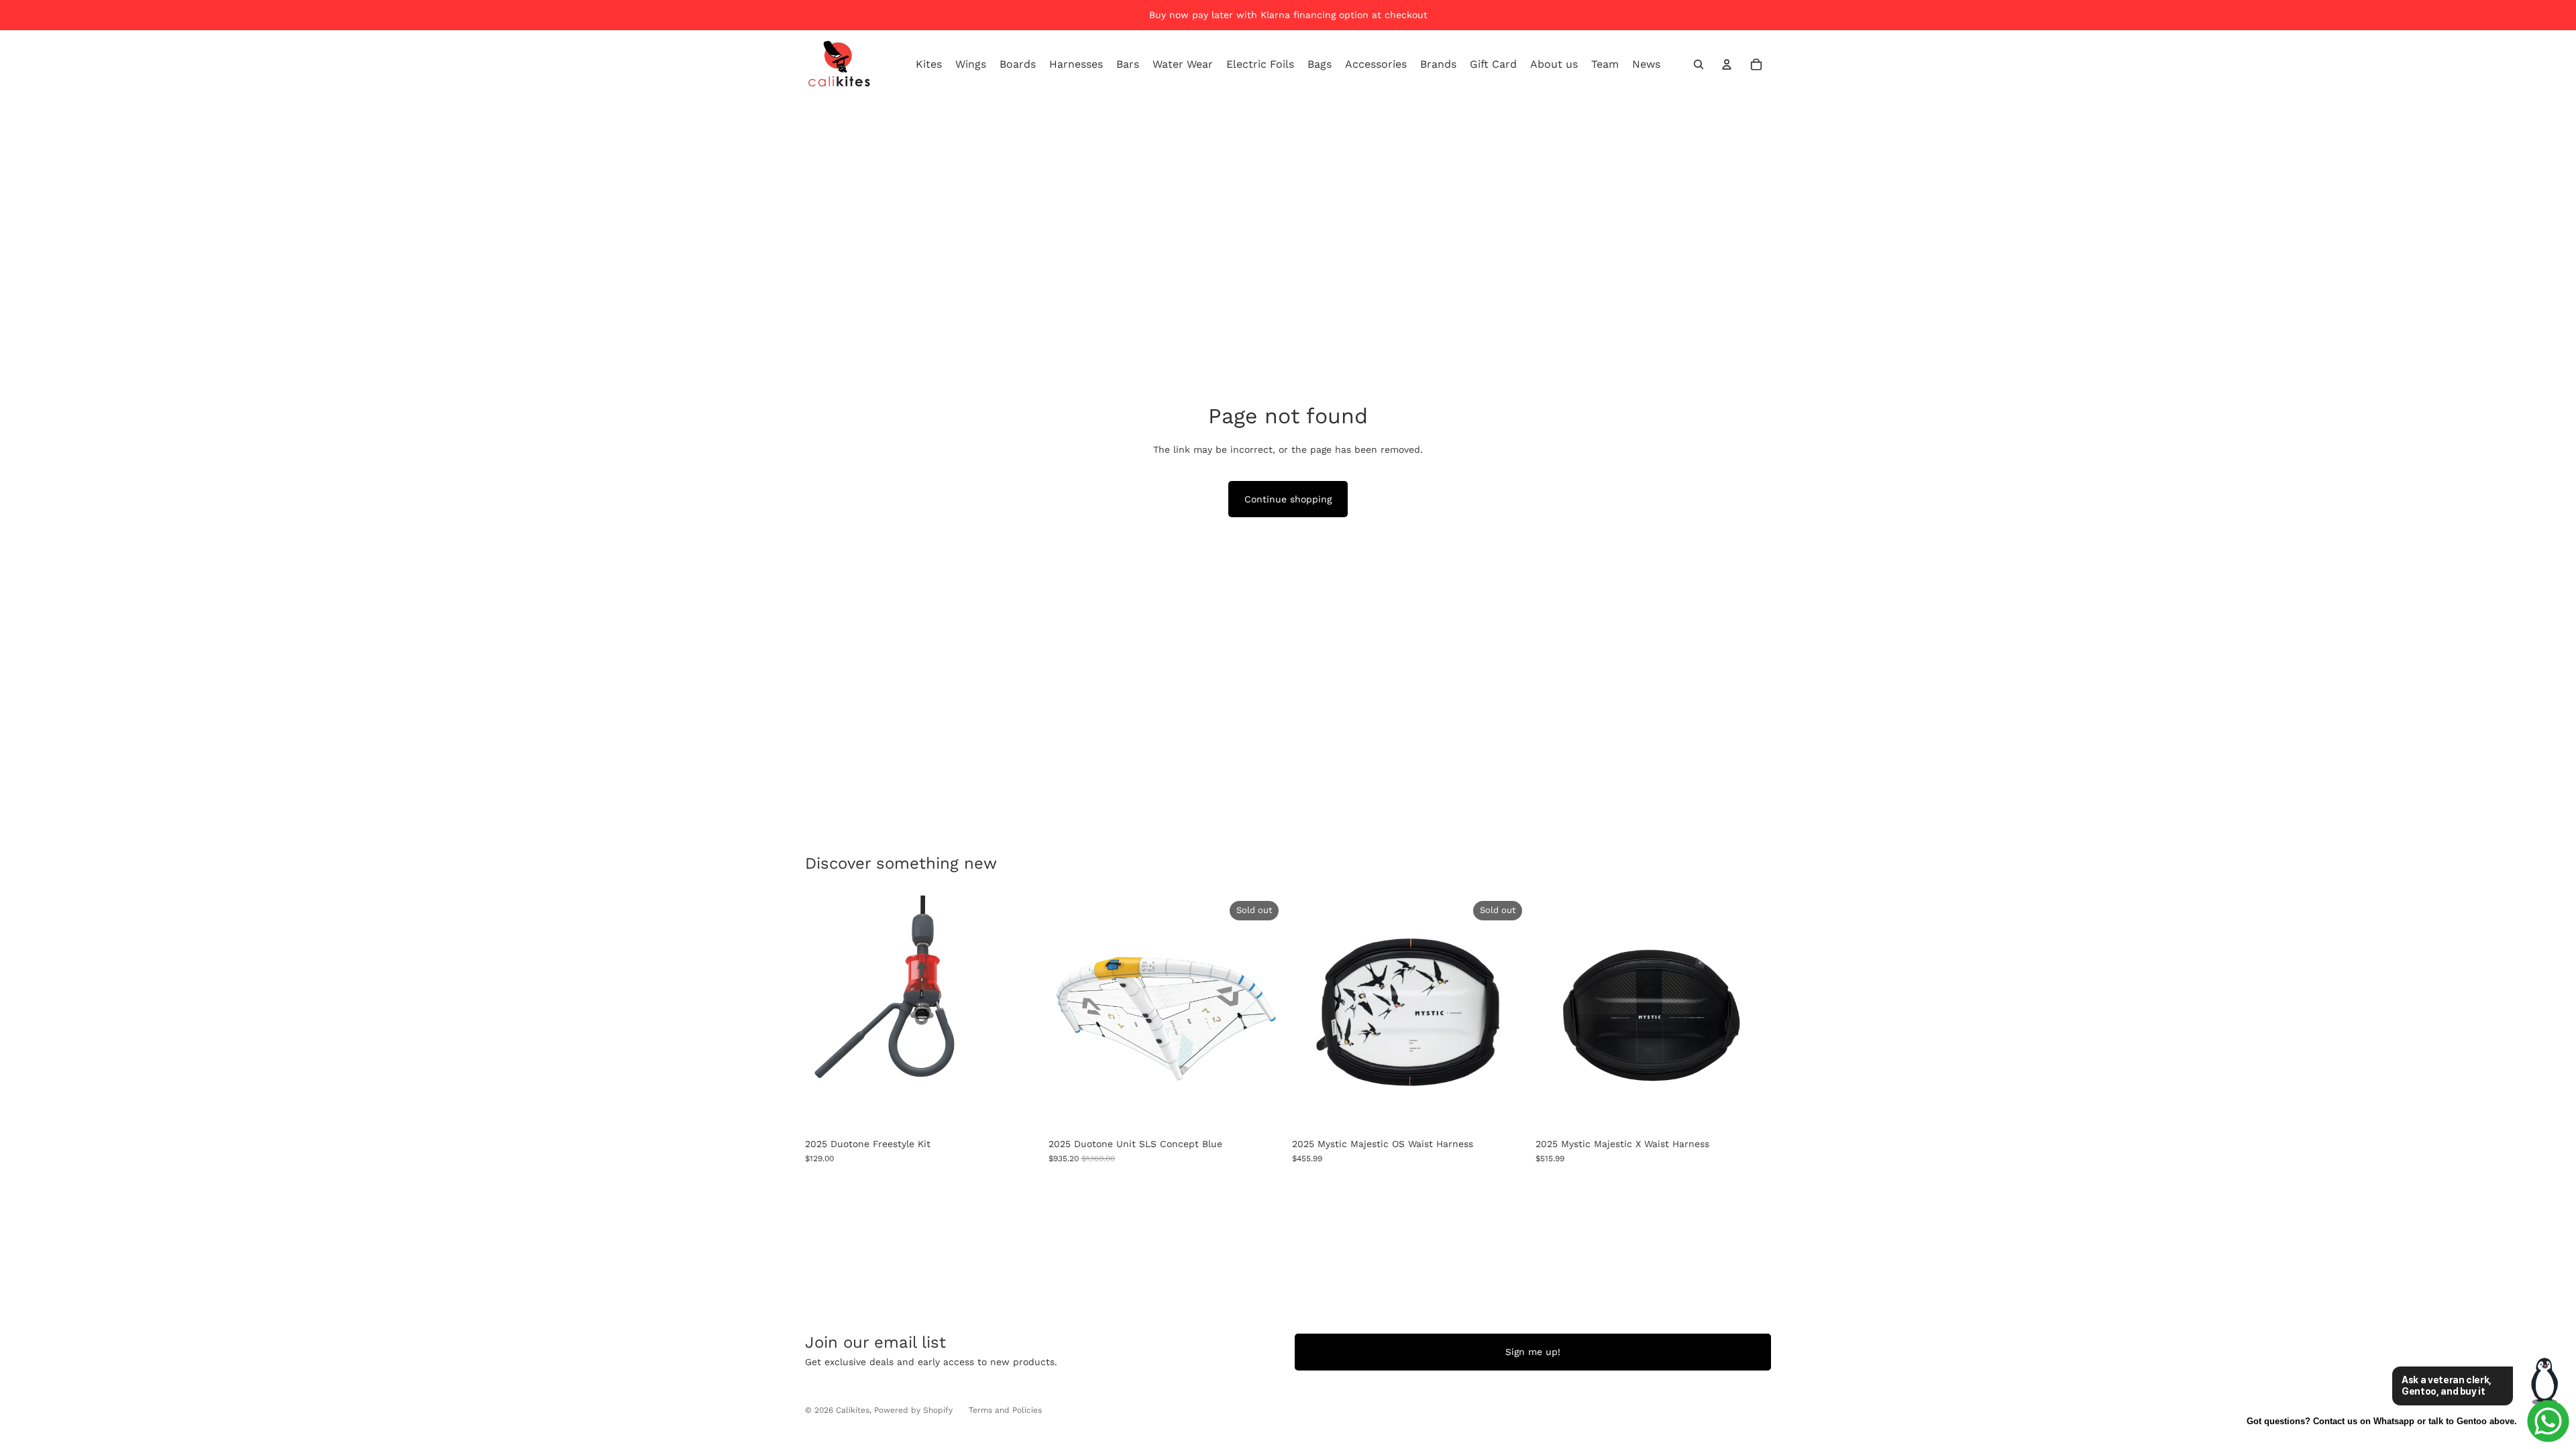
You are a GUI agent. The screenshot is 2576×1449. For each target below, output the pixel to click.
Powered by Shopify (913, 1410)
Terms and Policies (1005, 1410)
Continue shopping (1288, 499)
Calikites (853, 1410)
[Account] (1727, 64)
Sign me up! (1533, 1352)
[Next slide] (1264, 1014)
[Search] (1699, 64)
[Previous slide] (1069, 1014)
